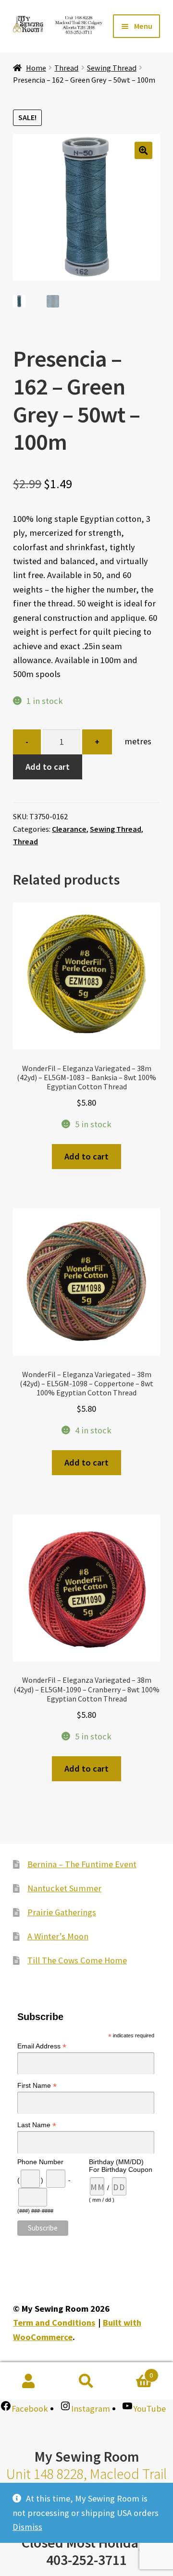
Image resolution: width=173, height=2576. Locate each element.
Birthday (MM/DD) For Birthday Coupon (121, 2166)
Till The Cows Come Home (77, 1960)
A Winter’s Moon (58, 1936)
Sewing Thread (112, 68)
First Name (37, 2086)
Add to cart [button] (86, 1156)
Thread (66, 68)
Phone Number (40, 2162)
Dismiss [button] (27, 2527)
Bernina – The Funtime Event (82, 1864)
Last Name (37, 2125)
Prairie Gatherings (62, 1912)
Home (36, 68)
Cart (134, 2372)
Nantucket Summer (64, 1888)
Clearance (69, 829)
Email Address (42, 2046)
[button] (143, 151)
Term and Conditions (54, 2323)
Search (86, 2381)
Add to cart (48, 767)
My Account (29, 2381)
